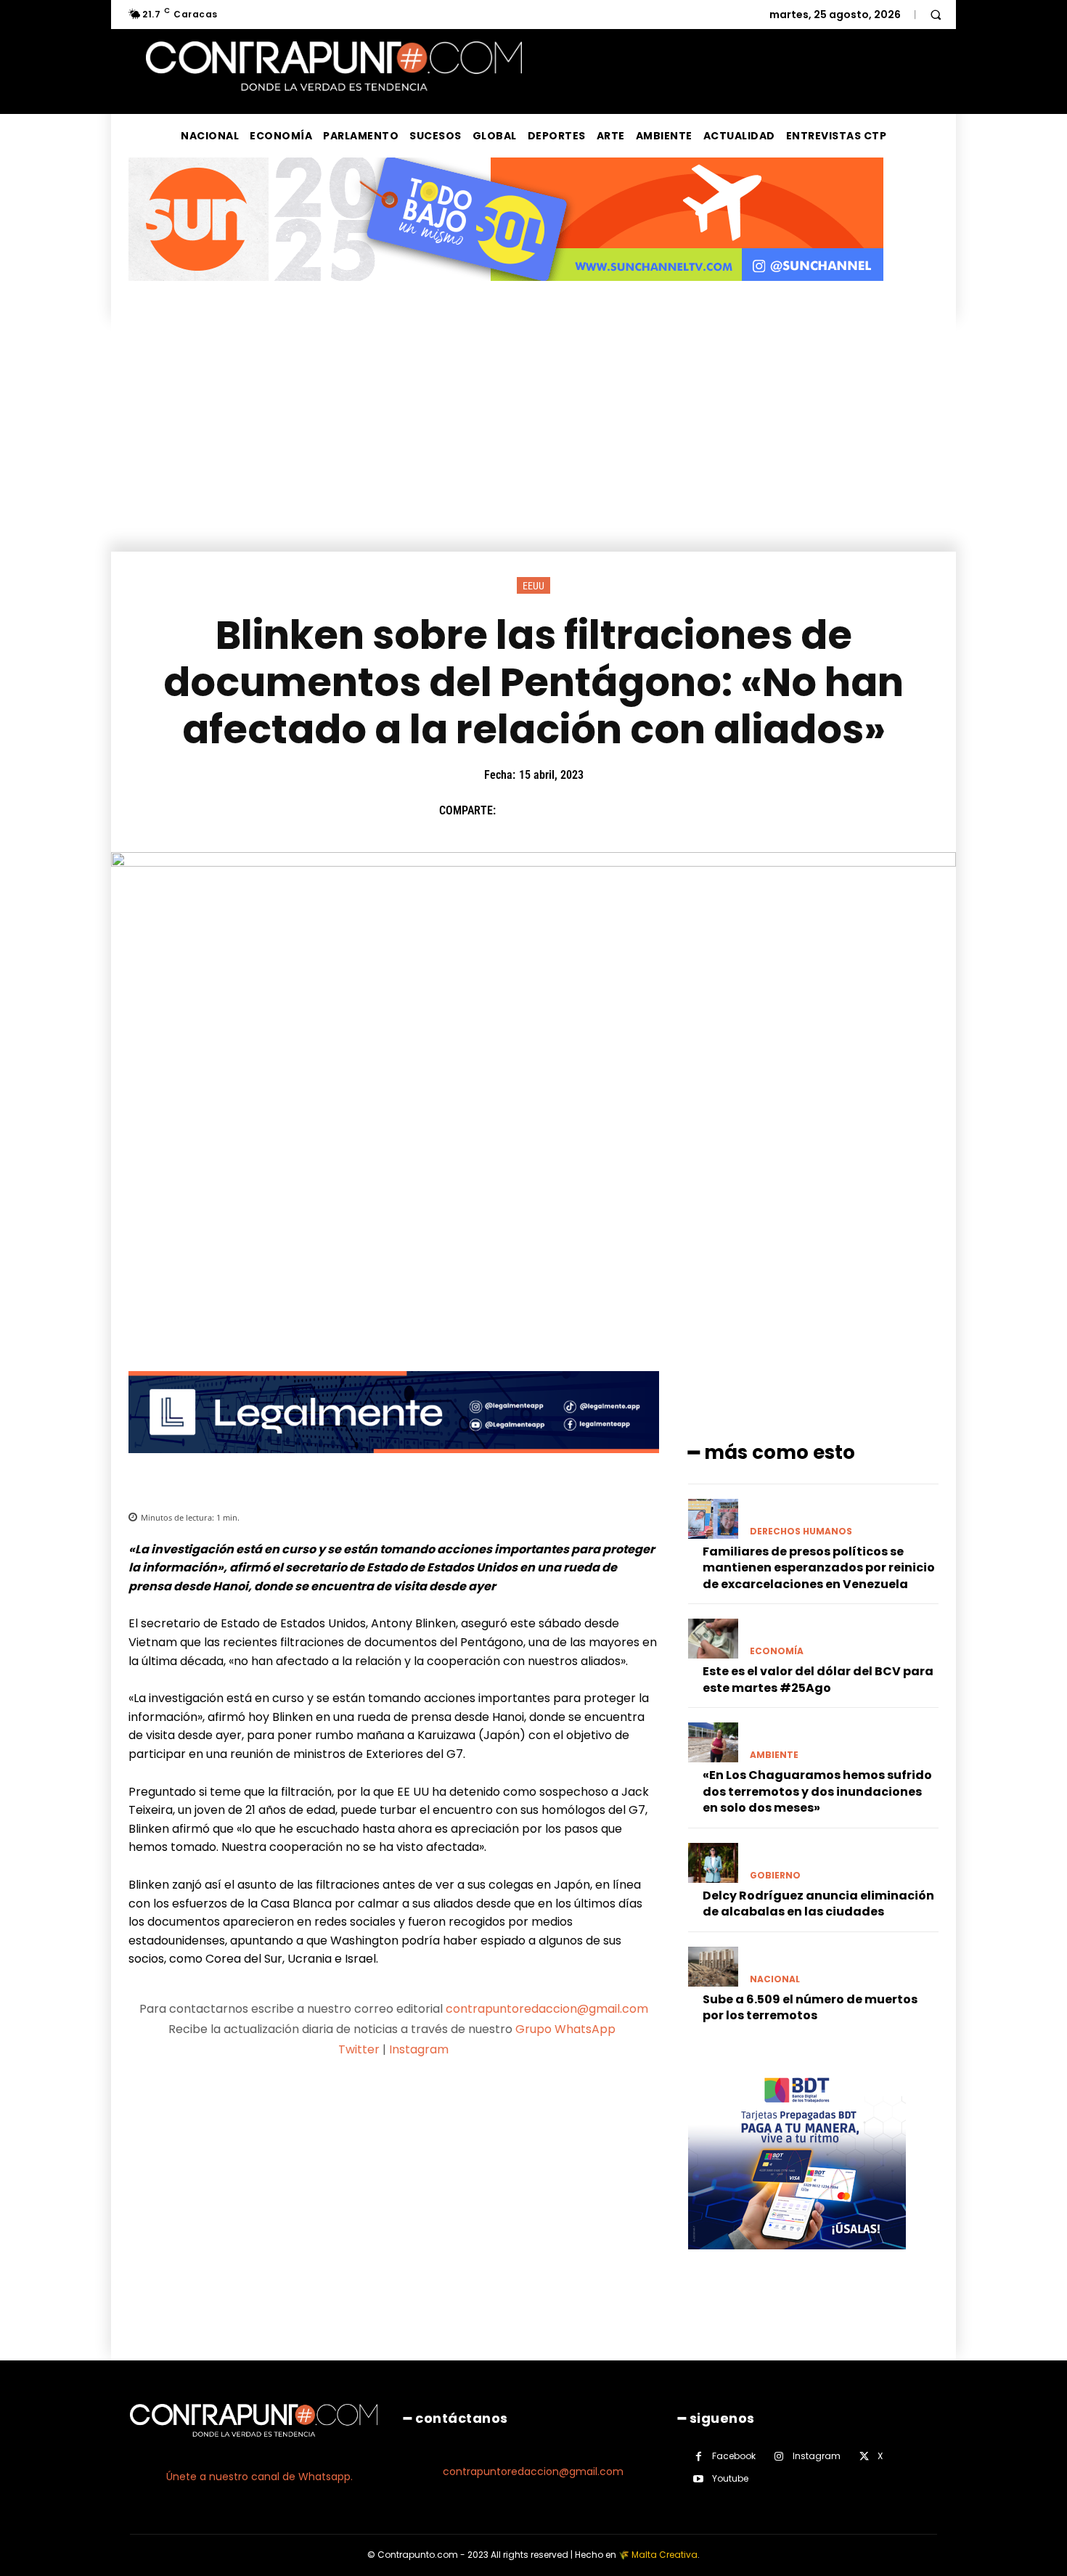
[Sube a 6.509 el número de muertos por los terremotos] (713, 1967)
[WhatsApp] (614, 811)
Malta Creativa (665, 2555)
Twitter (359, 2049)
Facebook (734, 2456)
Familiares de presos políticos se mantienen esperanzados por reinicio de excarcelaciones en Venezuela (819, 1568)
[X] (547, 811)
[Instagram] (779, 2457)
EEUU (533, 586)
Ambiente (774, 1755)
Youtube (730, 2478)
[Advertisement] (533, 443)
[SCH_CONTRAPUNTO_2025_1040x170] (506, 292)
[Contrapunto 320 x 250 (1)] (797, 2261)
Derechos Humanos (801, 1532)
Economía (777, 1651)
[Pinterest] (581, 811)
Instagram (419, 2049)
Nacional (775, 1979)
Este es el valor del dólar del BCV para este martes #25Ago (818, 1679)
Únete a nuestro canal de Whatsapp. (259, 2477)
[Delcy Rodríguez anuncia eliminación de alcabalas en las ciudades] (713, 1863)
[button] (936, 15)
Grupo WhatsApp (567, 2029)
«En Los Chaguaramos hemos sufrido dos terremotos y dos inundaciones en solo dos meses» (817, 1791)
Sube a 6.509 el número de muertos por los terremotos (810, 2007)
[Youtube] (699, 2479)
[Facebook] (514, 811)
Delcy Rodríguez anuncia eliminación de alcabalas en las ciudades (818, 1904)
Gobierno (775, 1876)
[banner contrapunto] (394, 1464)
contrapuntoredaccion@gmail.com (547, 2009)
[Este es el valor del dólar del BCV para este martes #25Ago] (713, 1639)
